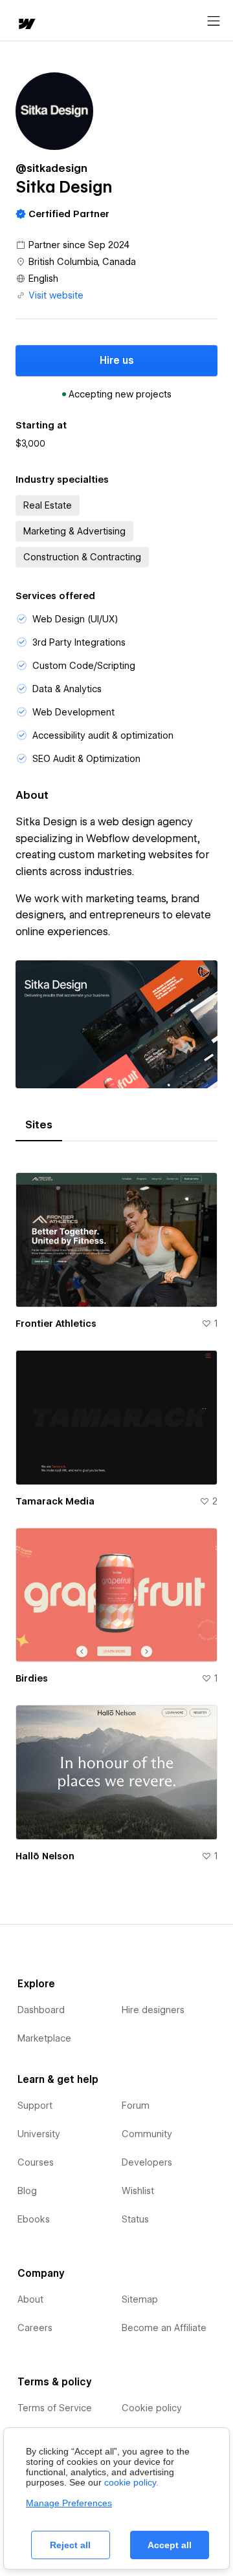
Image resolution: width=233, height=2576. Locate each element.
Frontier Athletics (56, 1324)
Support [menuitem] (35, 2106)
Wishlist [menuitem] (138, 2191)
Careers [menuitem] (35, 2328)
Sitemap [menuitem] (140, 2299)
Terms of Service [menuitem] (55, 2408)
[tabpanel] (116, 1512)
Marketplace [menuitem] (44, 2038)
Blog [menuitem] (27, 2191)
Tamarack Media (55, 1501)
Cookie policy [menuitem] (152, 2408)
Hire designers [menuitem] (153, 2010)
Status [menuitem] (135, 2219)
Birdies (32, 1678)
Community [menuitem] (147, 2134)
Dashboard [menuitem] (41, 2010)
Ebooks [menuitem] (34, 2219)
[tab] (39, 1125)
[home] (26, 25)
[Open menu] (214, 21)
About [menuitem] (30, 2299)
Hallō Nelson (45, 1856)
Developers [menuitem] (147, 2162)
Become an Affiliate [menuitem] (164, 2328)
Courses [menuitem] (36, 2162)
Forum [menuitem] (136, 2106)
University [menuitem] (39, 2134)
